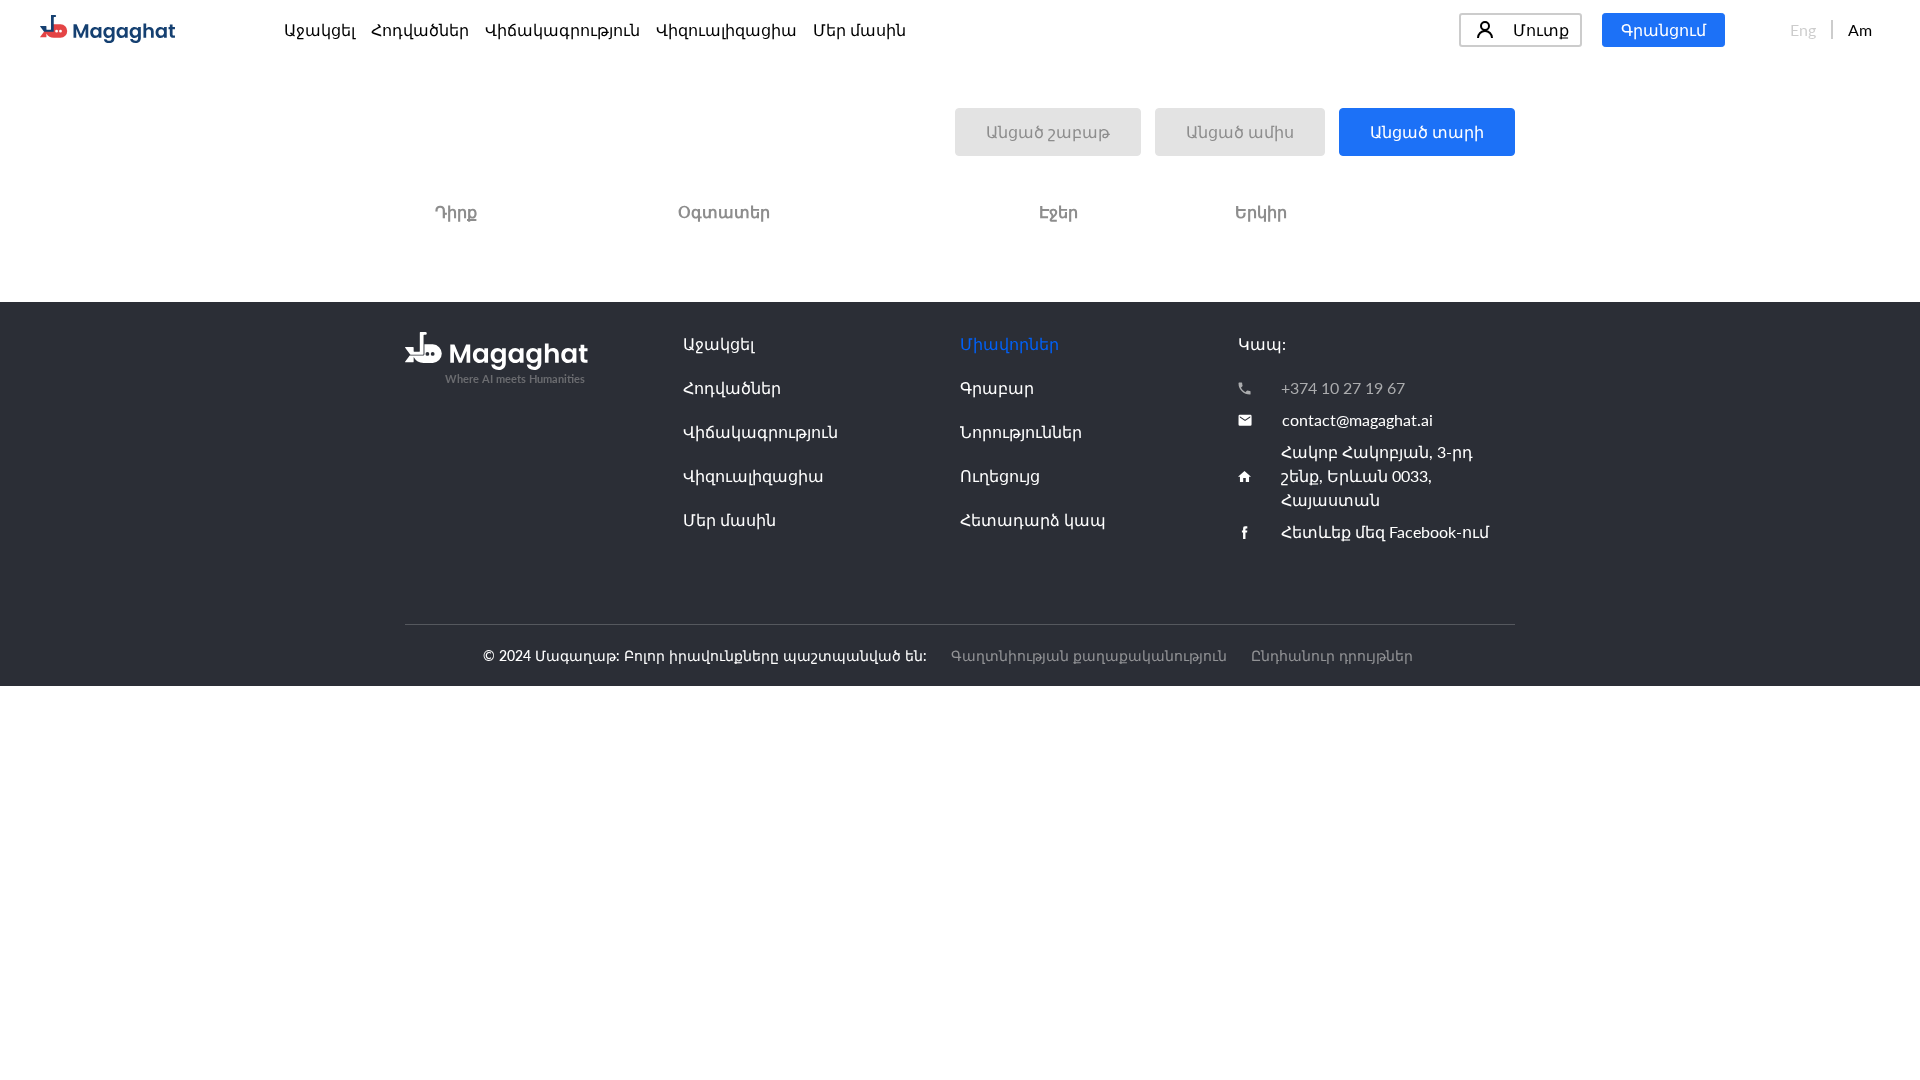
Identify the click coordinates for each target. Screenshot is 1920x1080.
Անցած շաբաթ (1048, 131)
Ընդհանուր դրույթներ (1332, 655)
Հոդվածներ (420, 29)
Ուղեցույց (1000, 475)
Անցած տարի (1427, 131)
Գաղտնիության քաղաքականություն (1089, 655)
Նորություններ (1021, 431)
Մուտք (1541, 29)
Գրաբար (997, 387)
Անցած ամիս (1240, 131)
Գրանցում (1663, 29)
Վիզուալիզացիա (726, 29)
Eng (1803, 29)
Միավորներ (1009, 343)
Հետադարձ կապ (1033, 519)
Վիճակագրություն (562, 29)
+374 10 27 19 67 (1343, 387)
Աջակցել (319, 29)
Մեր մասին (859, 29)
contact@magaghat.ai (1357, 419)
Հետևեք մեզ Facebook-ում (1385, 531)
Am (1860, 29)
